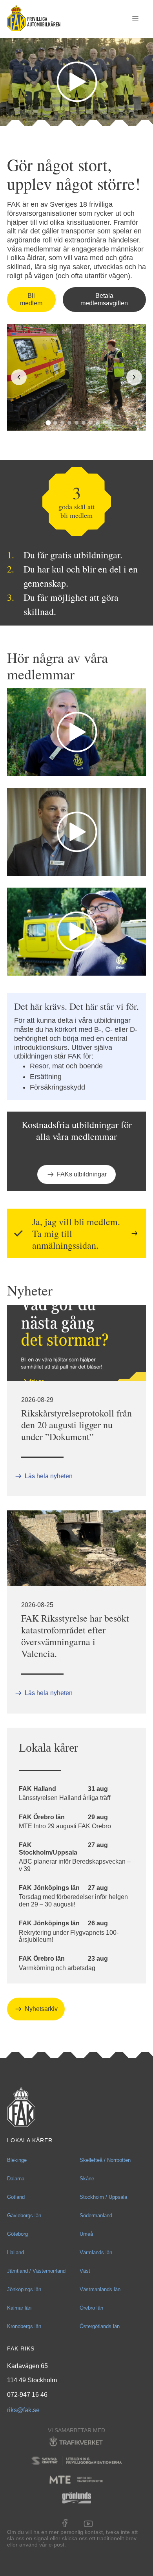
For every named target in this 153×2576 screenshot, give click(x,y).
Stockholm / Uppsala (103, 2197)
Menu (135, 19)
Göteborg (17, 2234)
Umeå (86, 2234)
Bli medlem (31, 299)
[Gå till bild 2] (55, 423)
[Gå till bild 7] (91, 423)
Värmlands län (96, 2252)
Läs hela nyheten (49, 1476)
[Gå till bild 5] (76, 423)
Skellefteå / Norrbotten (105, 2160)
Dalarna (16, 2179)
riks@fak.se (23, 2410)
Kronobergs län (24, 2326)
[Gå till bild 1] (48, 423)
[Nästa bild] (134, 377)
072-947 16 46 (27, 2395)
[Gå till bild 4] (69, 423)
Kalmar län (19, 2308)
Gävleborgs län (24, 2215)
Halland (15, 2252)
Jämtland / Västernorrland (36, 2271)
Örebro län (91, 2308)
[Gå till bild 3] (62, 423)
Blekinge (17, 2160)
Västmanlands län (100, 2289)
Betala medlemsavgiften (104, 299)
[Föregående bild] (19, 377)
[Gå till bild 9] (105, 423)
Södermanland (96, 2215)
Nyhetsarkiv (41, 2009)
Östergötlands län (100, 2326)
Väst (85, 2271)
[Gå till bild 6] (84, 423)
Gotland (16, 2197)
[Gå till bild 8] (98, 423)
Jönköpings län (24, 2289)
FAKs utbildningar (82, 1174)
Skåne (87, 2179)
